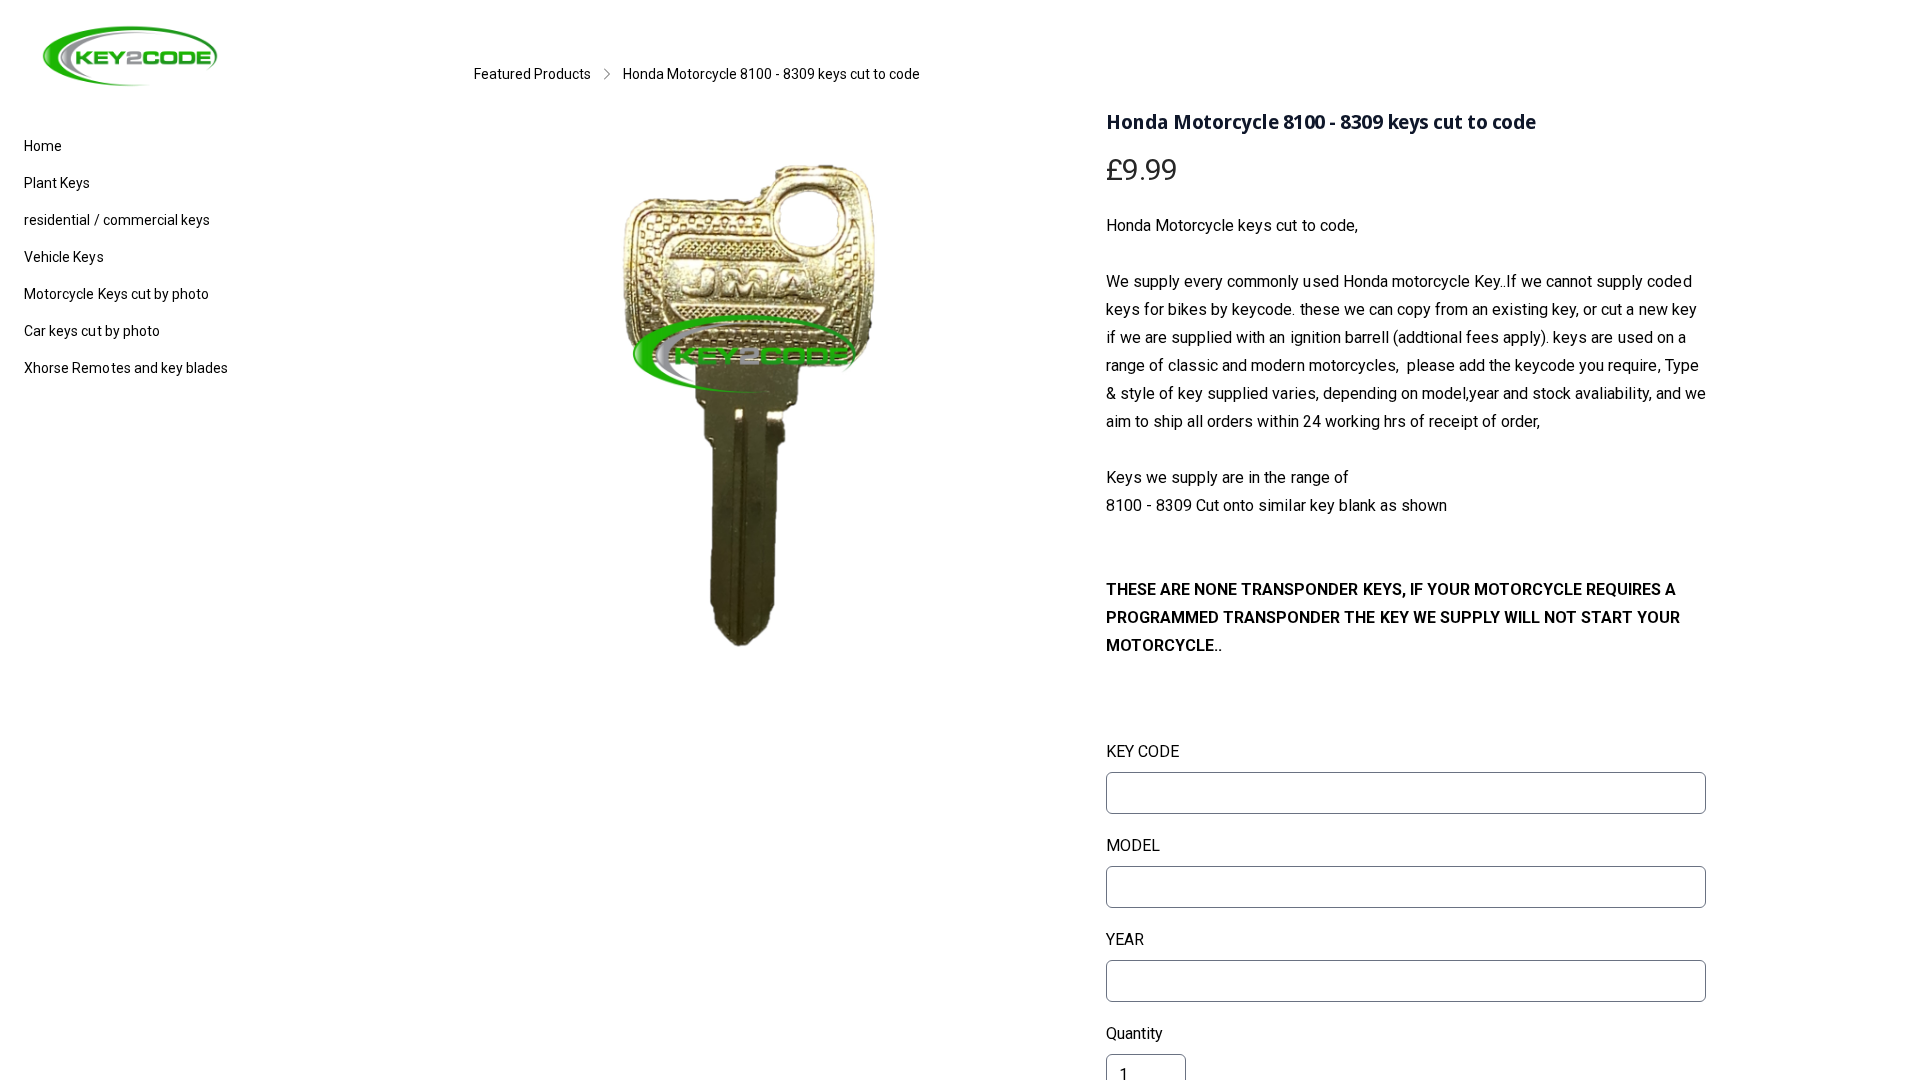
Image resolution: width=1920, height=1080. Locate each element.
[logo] (130, 56)
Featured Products (532, 74)
